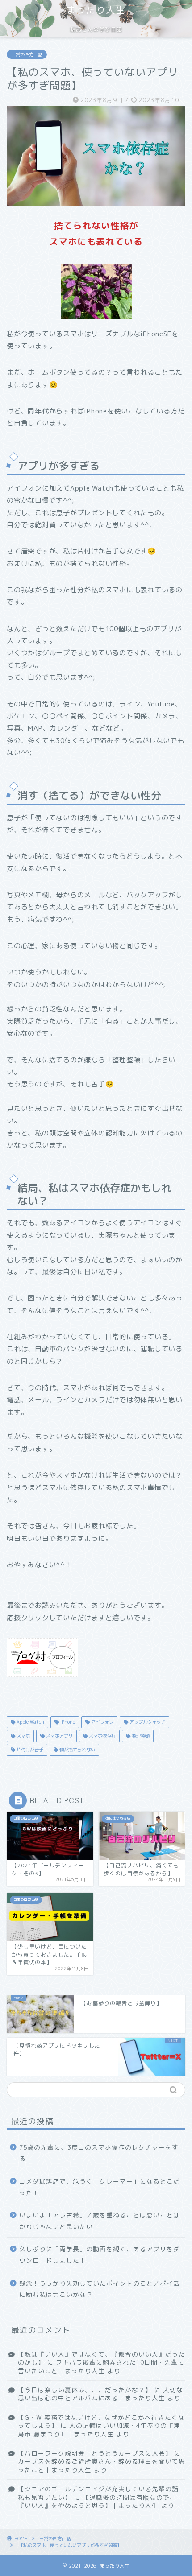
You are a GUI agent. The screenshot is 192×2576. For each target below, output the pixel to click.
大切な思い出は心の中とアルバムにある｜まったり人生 (100, 2394)
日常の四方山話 (27, 54)
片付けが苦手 (29, 1750)
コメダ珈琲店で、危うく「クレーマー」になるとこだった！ (100, 2187)
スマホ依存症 (102, 1736)
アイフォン (102, 1722)
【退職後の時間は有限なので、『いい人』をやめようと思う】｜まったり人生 (97, 2501)
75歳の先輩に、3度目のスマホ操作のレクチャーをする (99, 2153)
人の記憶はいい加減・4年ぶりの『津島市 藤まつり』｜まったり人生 (99, 2429)
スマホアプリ (59, 1736)
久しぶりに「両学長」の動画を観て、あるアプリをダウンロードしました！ (100, 2255)
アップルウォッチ (147, 1722)
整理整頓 (140, 1736)
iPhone (67, 1722)
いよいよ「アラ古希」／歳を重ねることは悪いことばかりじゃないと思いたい (100, 2221)
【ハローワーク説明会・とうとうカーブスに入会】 (95, 2453)
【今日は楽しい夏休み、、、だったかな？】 (85, 2390)
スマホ (23, 1736)
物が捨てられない (77, 1750)
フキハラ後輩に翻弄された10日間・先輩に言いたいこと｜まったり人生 (101, 2366)
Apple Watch (30, 1722)
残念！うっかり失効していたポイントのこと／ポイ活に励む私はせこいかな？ (100, 2289)
